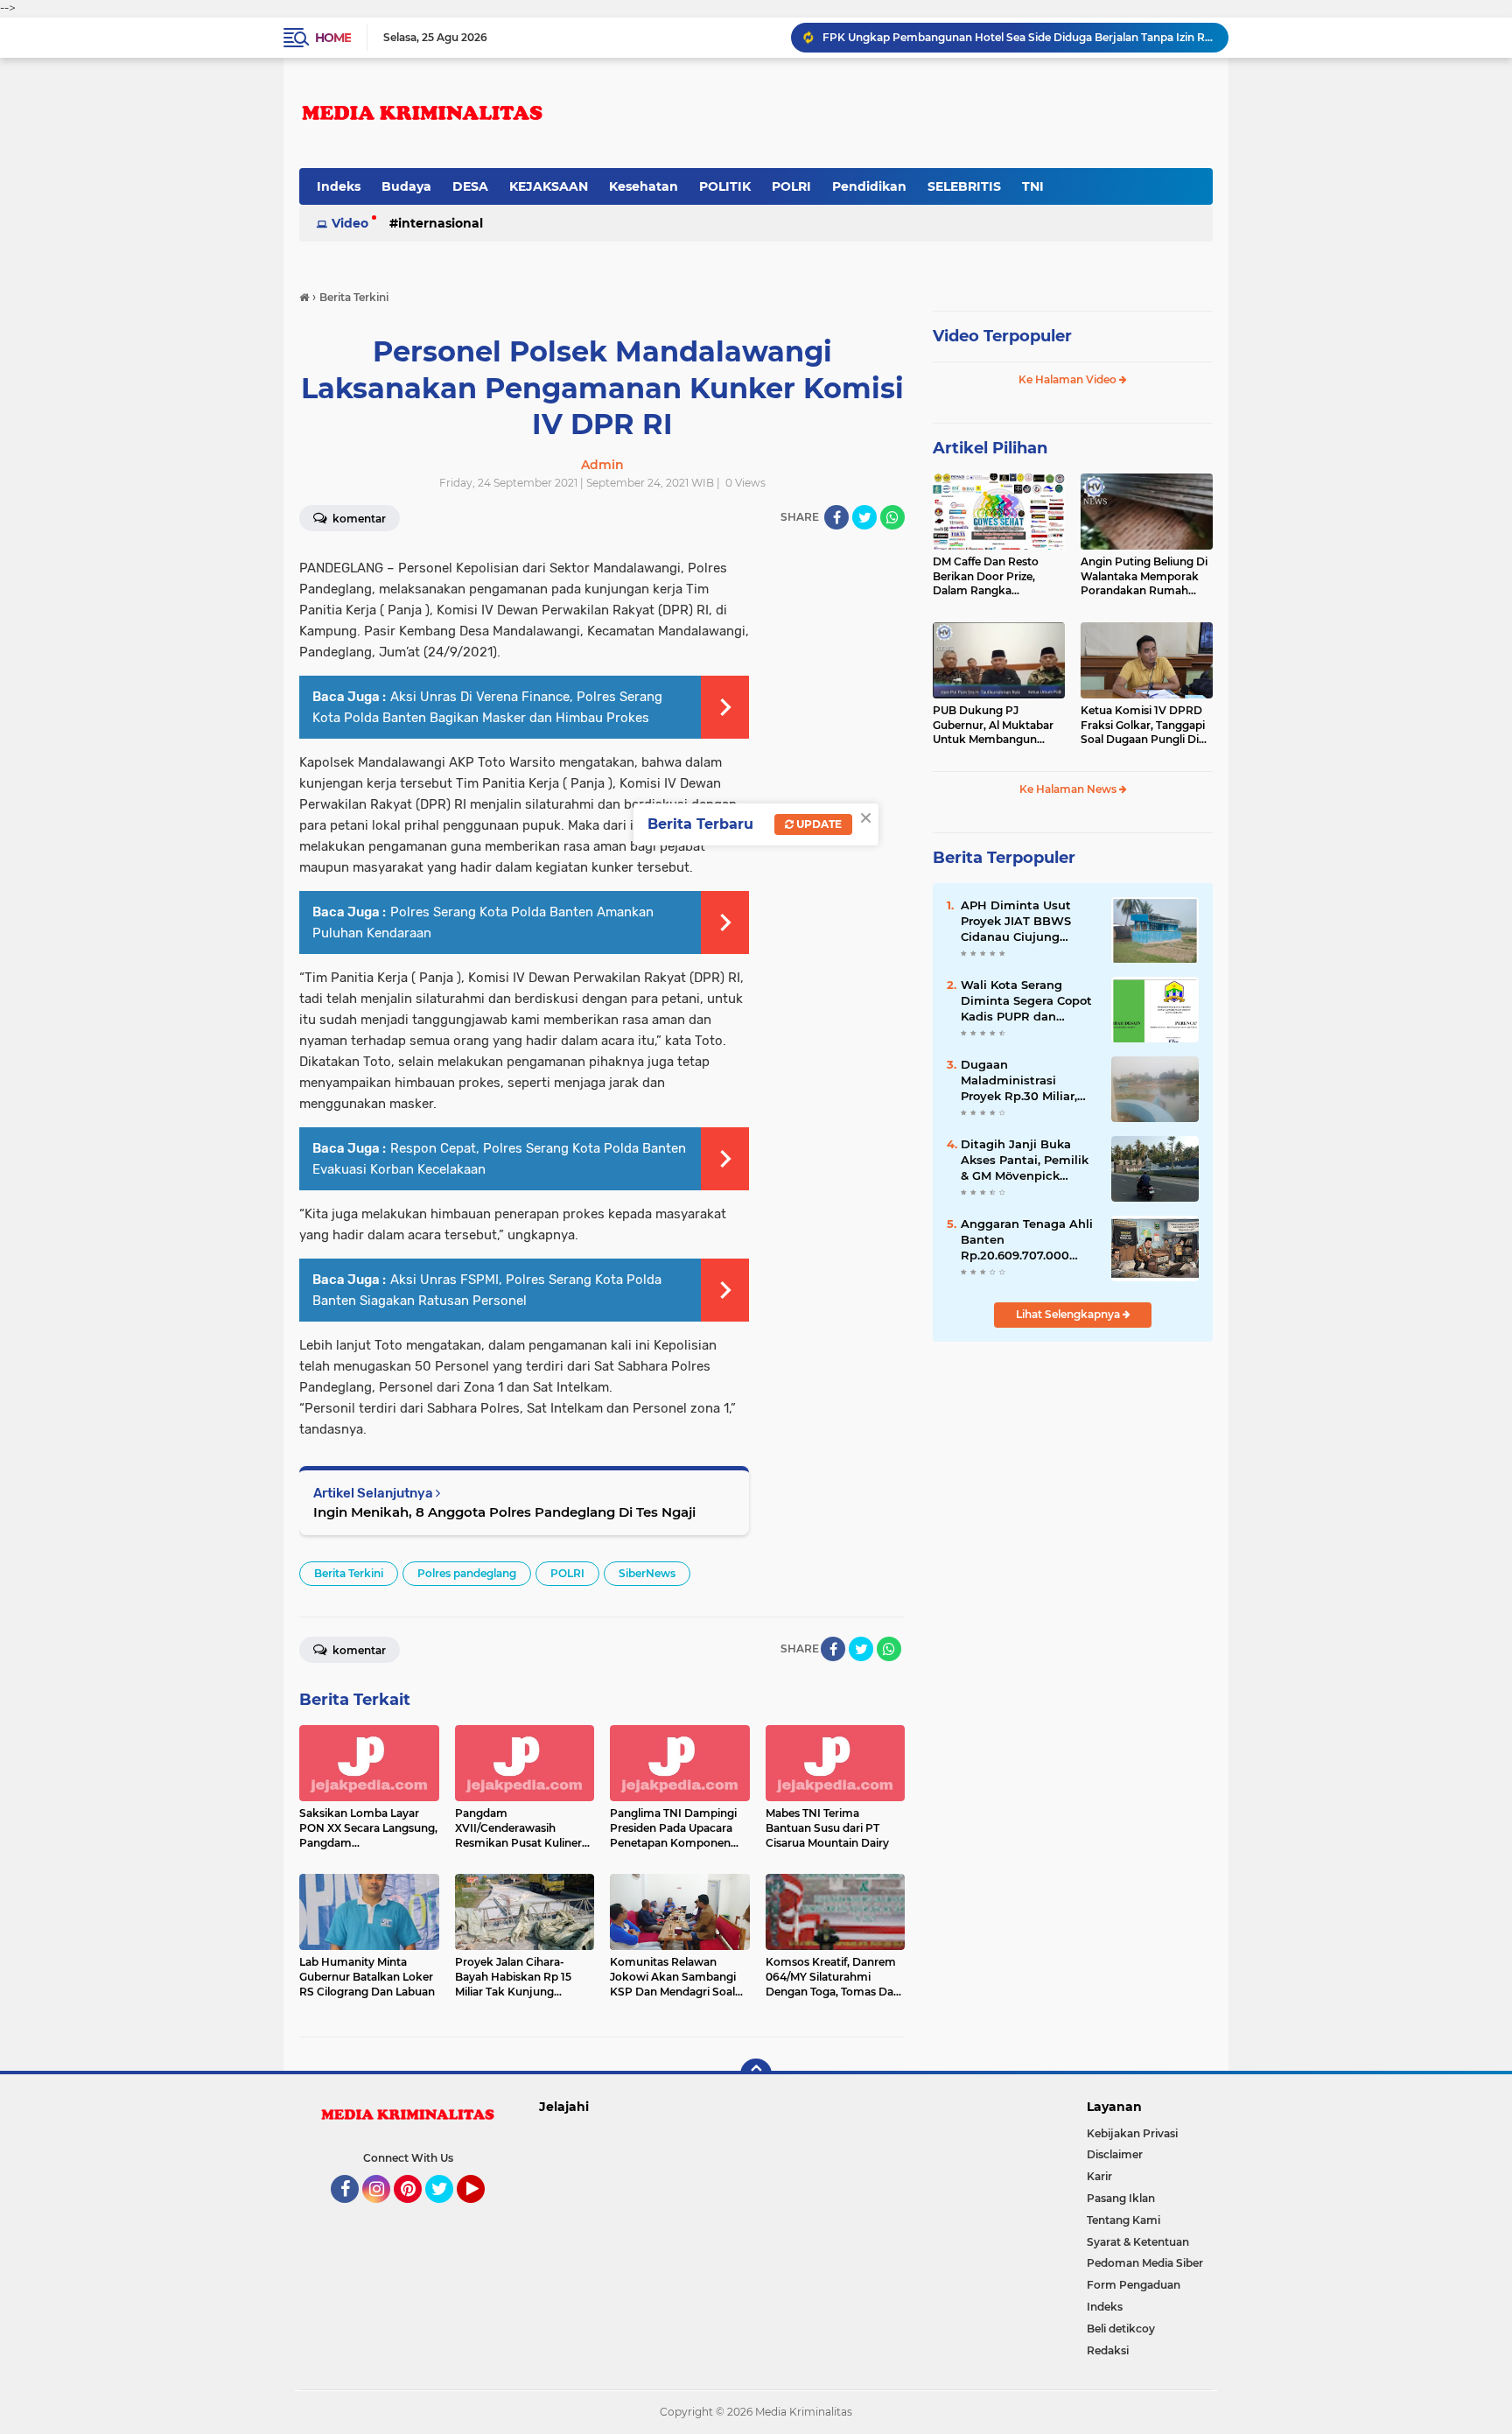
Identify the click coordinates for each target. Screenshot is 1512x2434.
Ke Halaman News (1069, 789)
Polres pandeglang (467, 1573)
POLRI (791, 186)
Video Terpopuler (1002, 336)
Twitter (447, 2211)
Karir (1099, 2176)
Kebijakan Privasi (1132, 2133)
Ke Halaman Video (1069, 379)
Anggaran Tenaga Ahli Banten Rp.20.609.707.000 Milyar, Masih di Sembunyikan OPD (1018, 37)
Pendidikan (869, 186)
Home (333, 38)
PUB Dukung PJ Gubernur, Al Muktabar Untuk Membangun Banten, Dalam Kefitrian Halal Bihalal (996, 726)
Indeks (339, 186)
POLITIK (725, 186)
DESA (470, 186)
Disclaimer (1115, 2154)
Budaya (406, 186)
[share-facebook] (836, 517)
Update (818, 824)
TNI (1033, 186)
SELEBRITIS (964, 186)
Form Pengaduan (1134, 2285)
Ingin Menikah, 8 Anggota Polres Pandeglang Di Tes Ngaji (504, 1512)
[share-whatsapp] (892, 517)
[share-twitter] (864, 517)
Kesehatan (644, 186)
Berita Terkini (349, 1573)
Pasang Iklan (1121, 2198)
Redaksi (1108, 2350)
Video (350, 223)
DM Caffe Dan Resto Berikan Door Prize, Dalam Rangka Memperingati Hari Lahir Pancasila (997, 577)
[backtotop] (756, 2074)
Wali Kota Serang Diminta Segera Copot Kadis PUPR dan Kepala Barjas (1026, 1001)
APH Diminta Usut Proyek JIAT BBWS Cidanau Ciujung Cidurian (1016, 922)
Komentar (358, 519)
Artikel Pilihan (990, 448)
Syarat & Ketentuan (1138, 2242)
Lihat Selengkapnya (1069, 1314)
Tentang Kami (1123, 2220)
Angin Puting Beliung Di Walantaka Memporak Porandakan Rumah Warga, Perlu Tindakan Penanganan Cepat (1144, 577)
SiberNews (647, 1573)
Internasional (441, 223)
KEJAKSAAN (549, 186)
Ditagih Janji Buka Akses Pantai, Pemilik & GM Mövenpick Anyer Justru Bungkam (1025, 1161)
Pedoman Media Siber (1145, 2263)
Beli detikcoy (1121, 2329)
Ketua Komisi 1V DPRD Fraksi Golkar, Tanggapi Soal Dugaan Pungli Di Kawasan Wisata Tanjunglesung (1143, 726)
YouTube (483, 2211)
